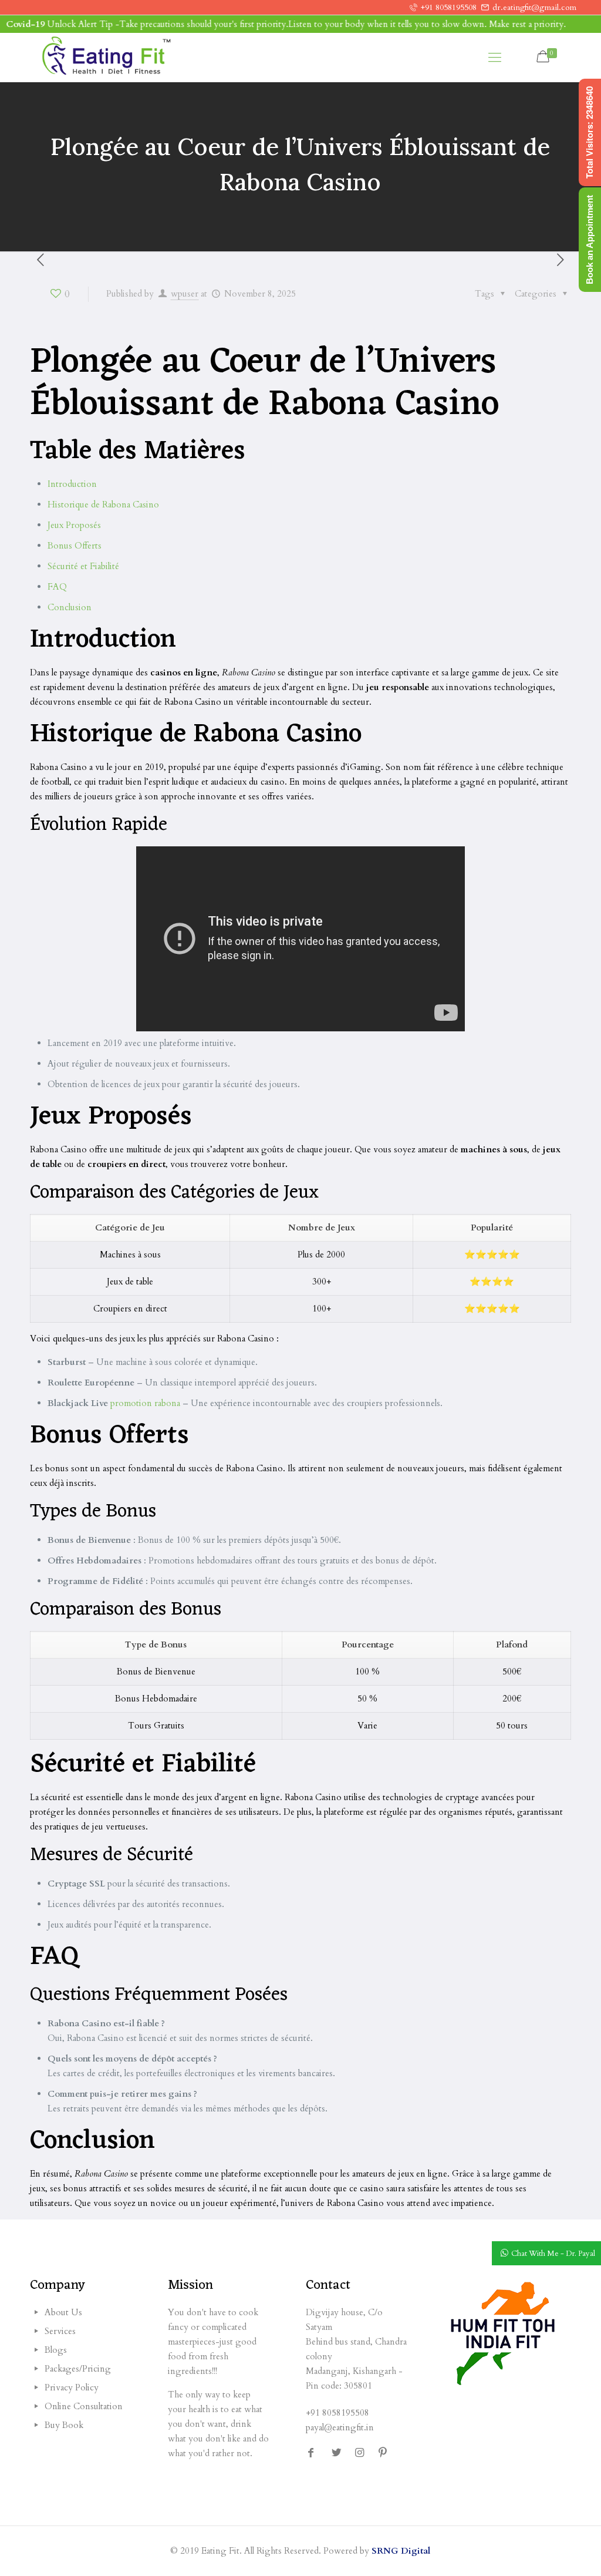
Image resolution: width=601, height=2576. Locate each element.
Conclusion (70, 607)
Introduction (72, 484)
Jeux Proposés (74, 525)
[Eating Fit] (106, 58)
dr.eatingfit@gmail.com (534, 7)
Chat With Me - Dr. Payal (553, 2254)
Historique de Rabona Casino (103, 505)
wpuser (185, 294)
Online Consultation (84, 2406)
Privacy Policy (72, 2387)
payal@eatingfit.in (340, 2427)
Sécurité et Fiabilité (83, 566)
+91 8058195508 (449, 7)
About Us (63, 2312)
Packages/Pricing (78, 2369)
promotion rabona (145, 1403)
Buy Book (64, 2425)
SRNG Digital (401, 2551)
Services (60, 2331)
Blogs (56, 2350)
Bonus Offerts (75, 546)
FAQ (57, 587)
